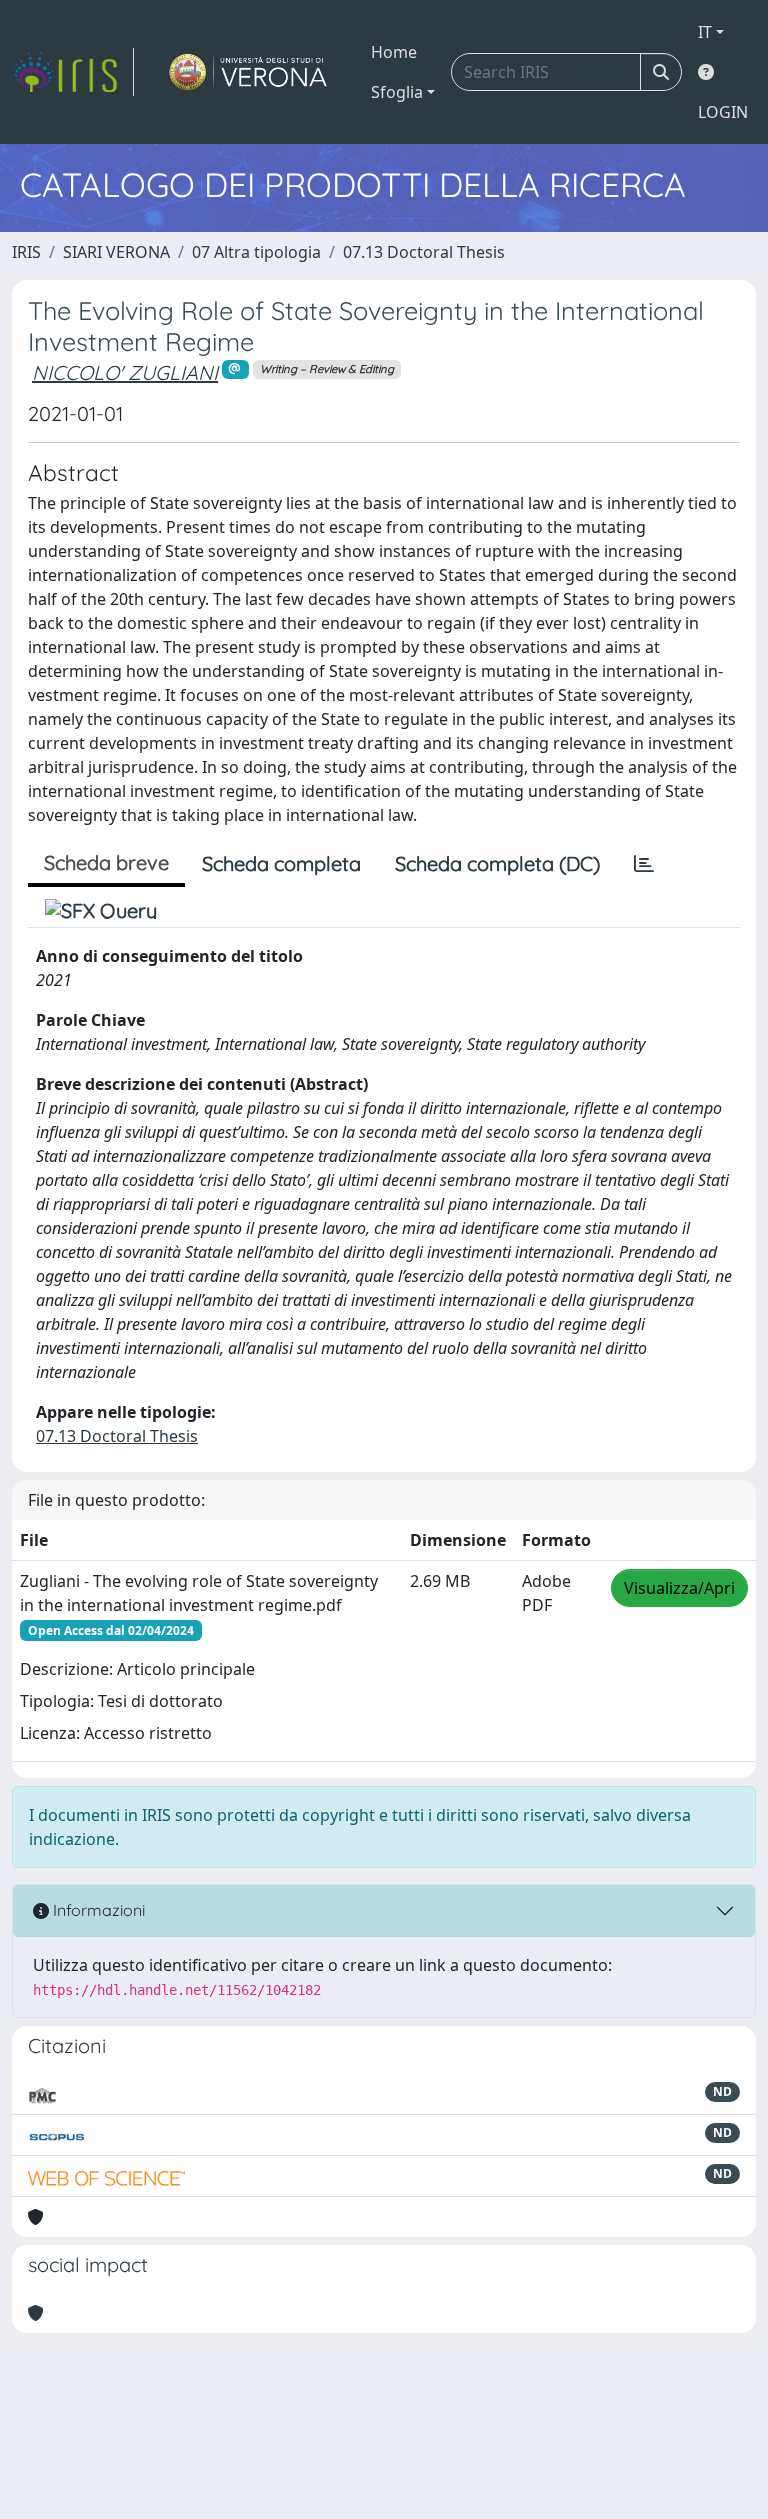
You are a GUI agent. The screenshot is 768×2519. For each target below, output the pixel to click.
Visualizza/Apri (679, 1588)
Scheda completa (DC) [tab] (497, 863)
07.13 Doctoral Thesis (424, 252)
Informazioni (97, 1910)
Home (394, 52)
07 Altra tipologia (256, 252)
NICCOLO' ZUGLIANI (125, 372)
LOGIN (723, 112)
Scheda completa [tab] (281, 863)
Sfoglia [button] (397, 92)
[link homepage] (73, 72)
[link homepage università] (248, 72)
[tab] (644, 864)
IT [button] (705, 32)
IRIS (26, 252)
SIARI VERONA (116, 252)
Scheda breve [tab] (106, 862)
